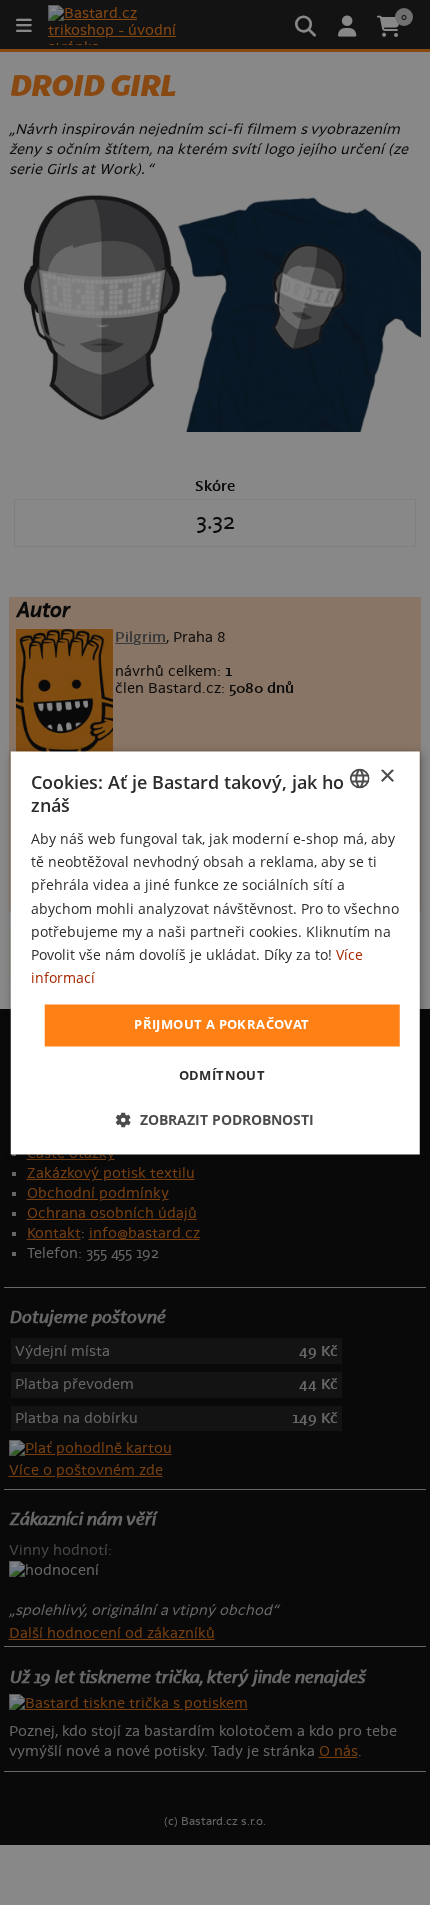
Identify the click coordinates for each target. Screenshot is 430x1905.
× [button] (386, 776)
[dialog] (215, 952)
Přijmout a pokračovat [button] (221, 1024)
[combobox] (359, 778)
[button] (215, 1119)
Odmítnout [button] (222, 1075)
